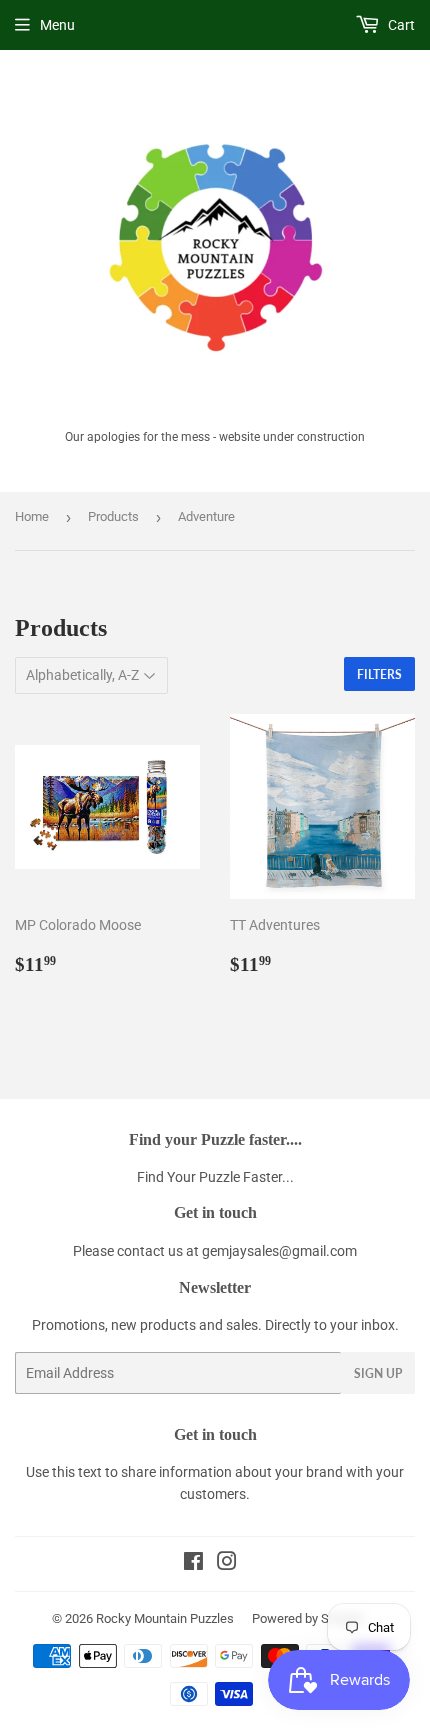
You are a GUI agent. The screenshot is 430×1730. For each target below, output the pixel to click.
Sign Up (378, 1373)
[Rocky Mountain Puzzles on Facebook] (193, 1564)
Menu (57, 25)
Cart (400, 25)
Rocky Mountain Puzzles (165, 1618)
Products (113, 516)
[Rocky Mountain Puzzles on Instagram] (227, 1564)
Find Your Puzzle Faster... (215, 1177)
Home (32, 516)
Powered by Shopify (308, 1618)
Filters (379, 674)
